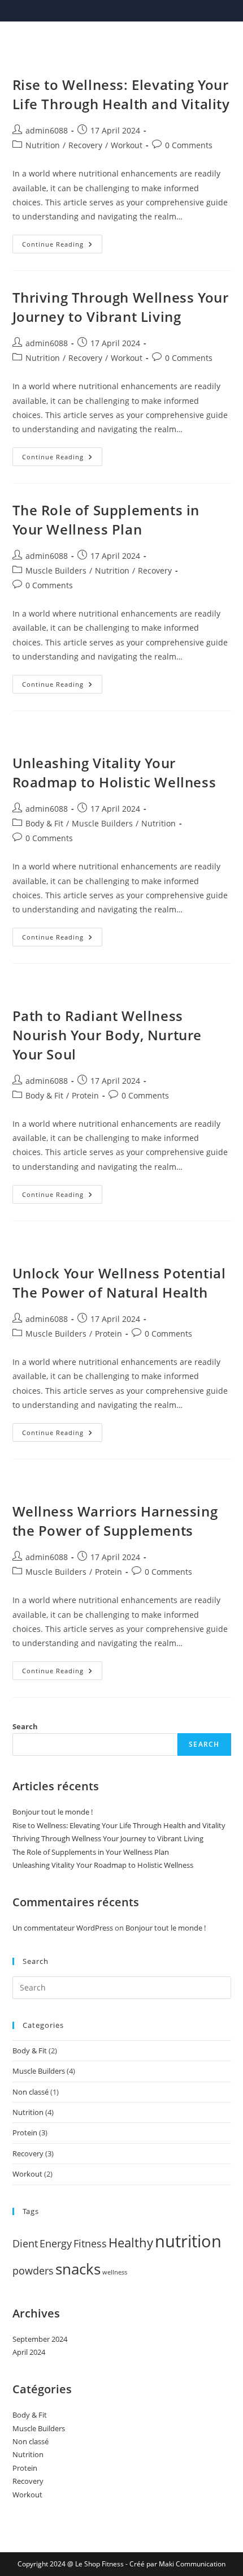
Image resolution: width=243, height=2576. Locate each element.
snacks (78, 2269)
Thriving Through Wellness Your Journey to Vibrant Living (121, 307)
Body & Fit (44, 823)
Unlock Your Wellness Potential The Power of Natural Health (119, 1283)
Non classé (31, 2092)
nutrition (188, 2241)
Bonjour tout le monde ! (53, 1812)
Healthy (131, 2243)
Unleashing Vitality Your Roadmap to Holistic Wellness (114, 772)
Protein (85, 1095)
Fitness (90, 2243)
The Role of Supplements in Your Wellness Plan (106, 520)
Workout (127, 145)
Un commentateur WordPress (63, 1928)
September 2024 (40, 2339)
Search (25, 1726)
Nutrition (43, 145)
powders (33, 2271)
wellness (115, 2272)
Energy (56, 2243)
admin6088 (47, 130)
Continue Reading (62, 246)
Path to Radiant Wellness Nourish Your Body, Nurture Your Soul (107, 1035)
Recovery (85, 145)
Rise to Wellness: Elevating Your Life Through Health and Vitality (121, 94)
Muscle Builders (56, 570)
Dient (25, 2243)
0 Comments (189, 145)
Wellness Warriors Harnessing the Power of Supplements (115, 1521)
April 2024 (29, 2352)
